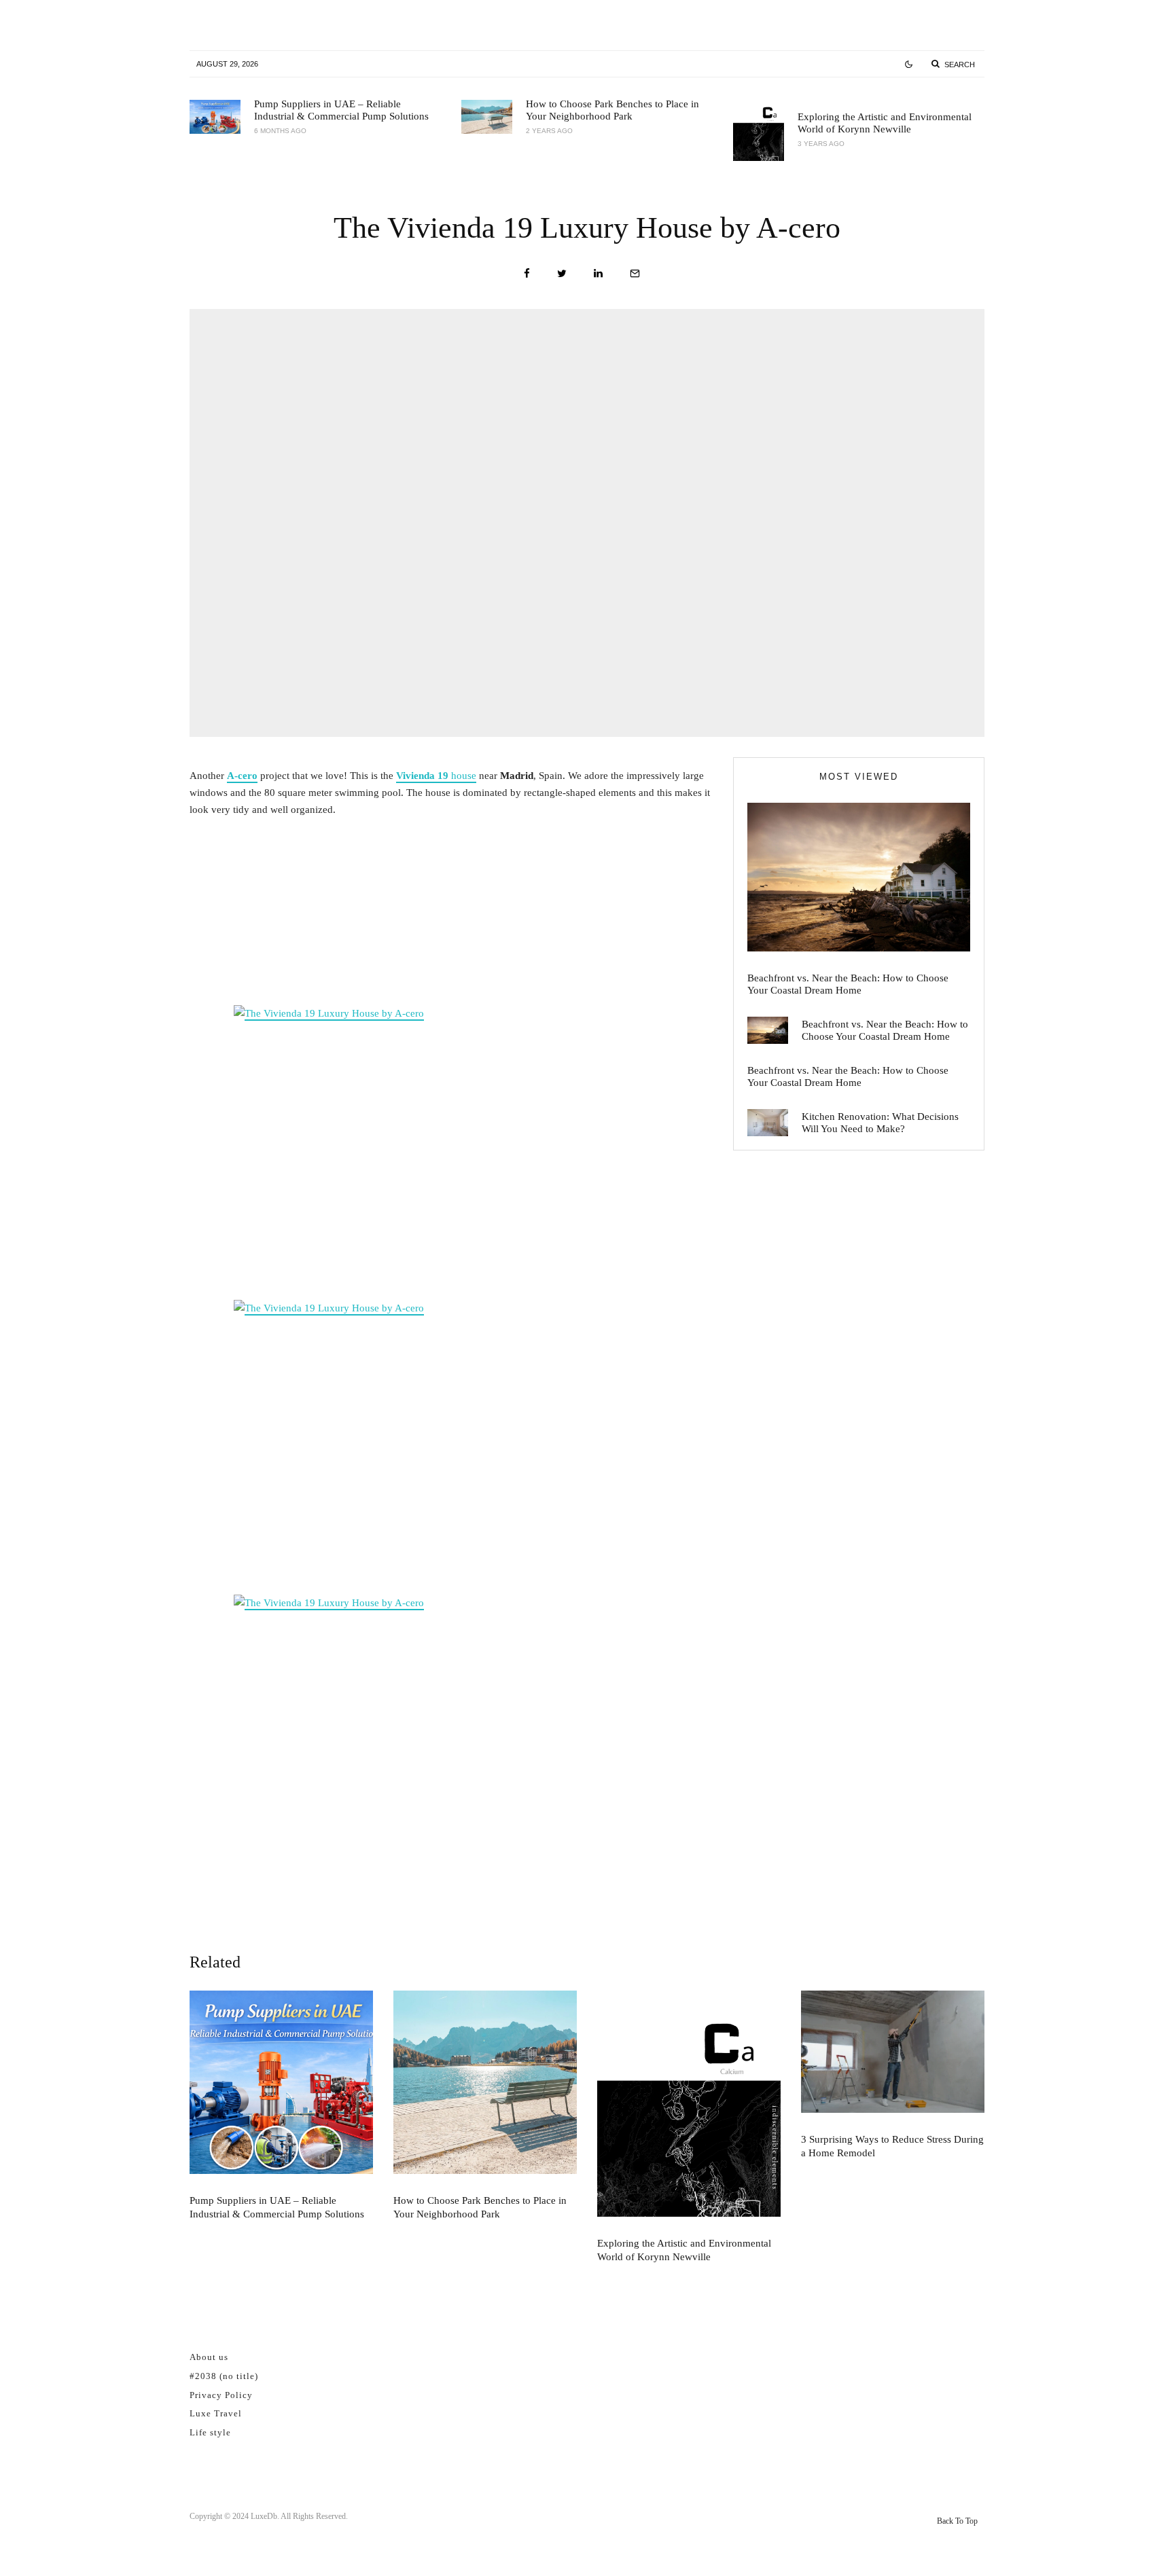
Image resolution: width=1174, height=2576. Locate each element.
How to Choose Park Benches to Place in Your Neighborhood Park (612, 110)
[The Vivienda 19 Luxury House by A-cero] (451, 1149)
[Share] (527, 273)
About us (209, 2357)
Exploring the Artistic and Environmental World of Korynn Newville (885, 123)
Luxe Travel (216, 2413)
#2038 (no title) (224, 2376)
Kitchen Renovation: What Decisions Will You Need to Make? (880, 1123)
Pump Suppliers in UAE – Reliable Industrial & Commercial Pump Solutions (341, 110)
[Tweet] (562, 273)
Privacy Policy (221, 2395)
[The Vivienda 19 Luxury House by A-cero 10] (451, 1739)
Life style (210, 2432)
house (436, 776)
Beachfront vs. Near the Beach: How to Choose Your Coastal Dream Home (848, 984)
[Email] (635, 273)
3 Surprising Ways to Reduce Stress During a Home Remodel (892, 2146)
